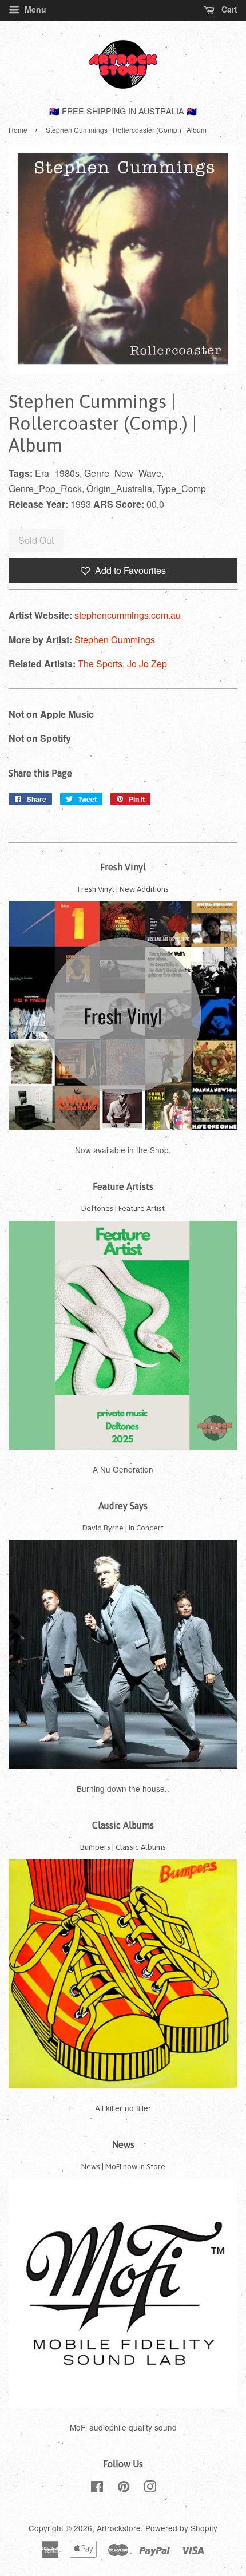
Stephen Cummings (115, 640)
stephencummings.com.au (128, 615)
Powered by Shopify (181, 2528)
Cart (228, 9)
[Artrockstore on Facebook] (97, 2488)
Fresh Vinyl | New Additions (123, 889)
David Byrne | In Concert (123, 1528)
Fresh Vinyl (123, 867)
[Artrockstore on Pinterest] (124, 2488)
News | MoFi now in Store (123, 2166)
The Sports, (102, 664)
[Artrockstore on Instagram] (150, 2488)
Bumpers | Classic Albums (123, 1847)
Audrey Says (123, 1506)
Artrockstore (119, 2528)
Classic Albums (123, 1825)
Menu (34, 9)
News (123, 2144)
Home (18, 130)
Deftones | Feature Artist (123, 1208)
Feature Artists (123, 1186)
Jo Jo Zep (147, 664)
